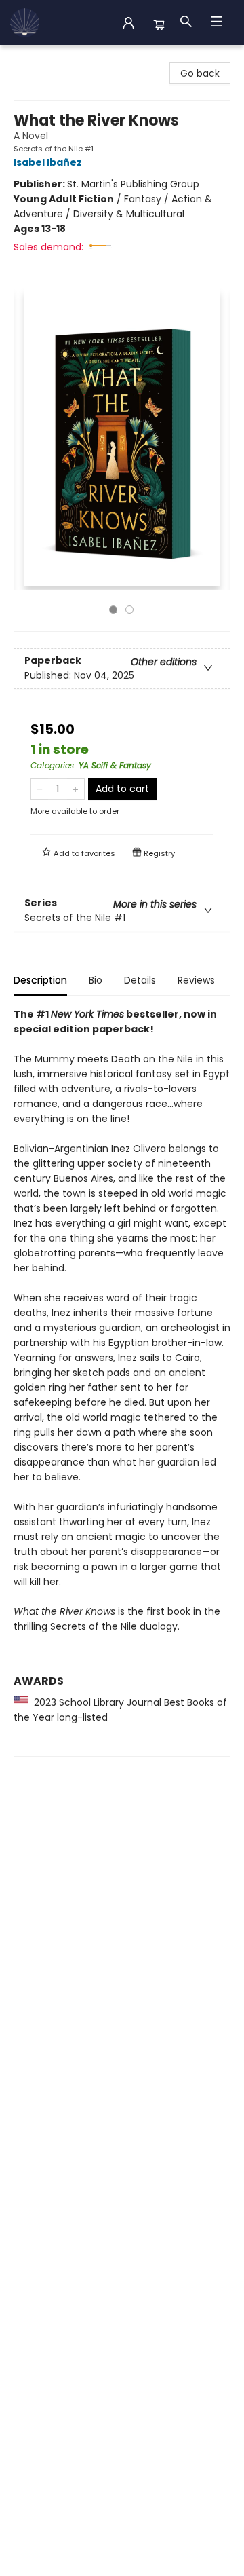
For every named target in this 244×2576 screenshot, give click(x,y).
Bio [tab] (96, 980)
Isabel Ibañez (48, 162)
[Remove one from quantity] (40, 789)
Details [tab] (140, 980)
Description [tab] (40, 980)
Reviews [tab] (196, 980)
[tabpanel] (122, 1382)
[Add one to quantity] (76, 789)
